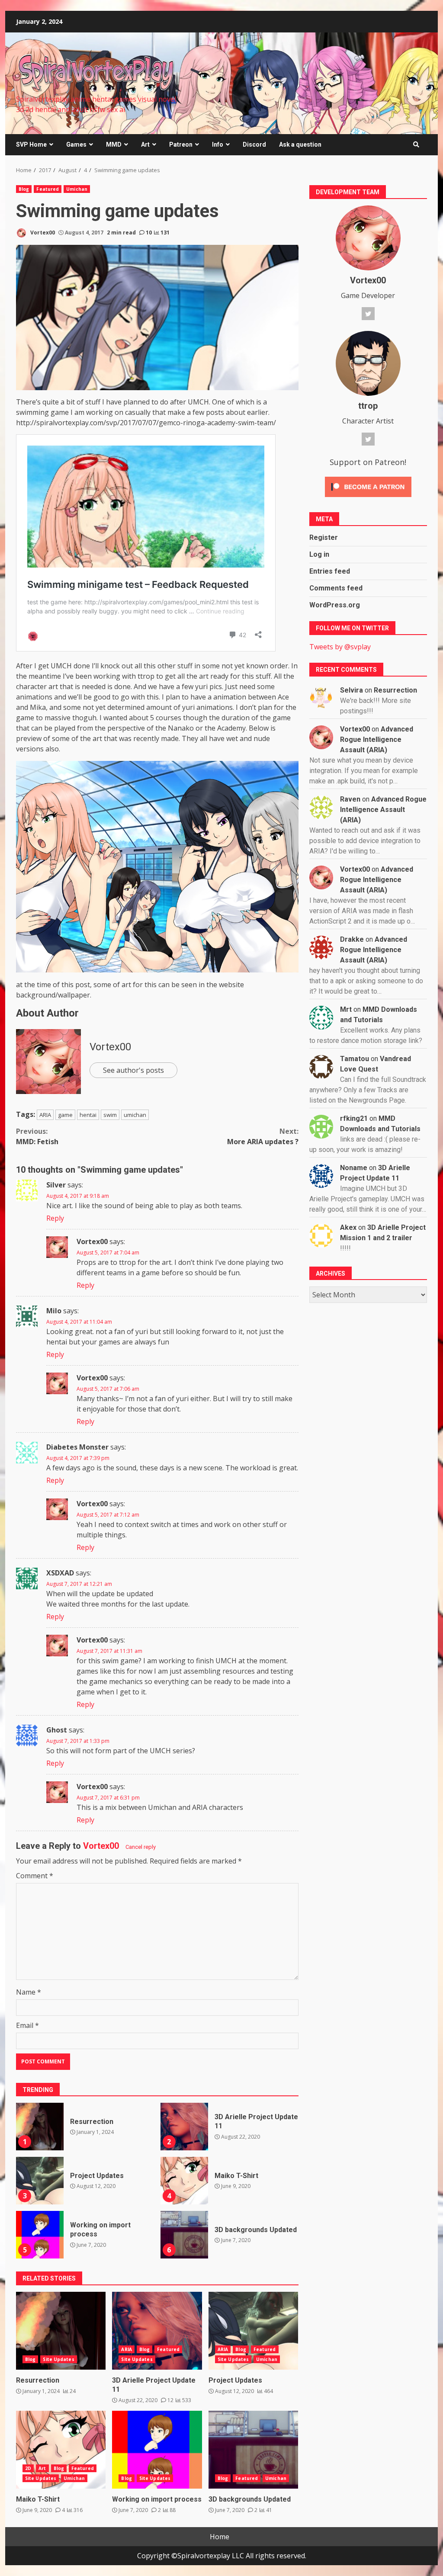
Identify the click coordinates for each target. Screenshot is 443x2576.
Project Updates (40, 2181)
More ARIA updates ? (263, 1136)
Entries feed (330, 571)
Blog (24, 189)
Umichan (77, 189)
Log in (319, 554)
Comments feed (336, 588)
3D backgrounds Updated (184, 2235)
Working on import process (40, 2235)
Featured (48, 189)
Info (218, 144)
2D (28, 2468)
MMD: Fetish (37, 1136)
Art (145, 144)
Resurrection (40, 2127)
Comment (35, 1876)
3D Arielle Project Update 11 (184, 2127)
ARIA (45, 1115)
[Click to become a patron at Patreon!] (368, 486)
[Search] (416, 144)
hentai (88, 1115)
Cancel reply (141, 1847)
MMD (114, 144)
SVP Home (31, 144)
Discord (254, 144)
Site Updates (58, 2359)
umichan (135, 1115)
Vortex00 (42, 233)
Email (27, 2025)
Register (324, 537)
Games (76, 144)
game (65, 1115)
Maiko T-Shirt (184, 2181)
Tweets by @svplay (340, 647)
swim (110, 1115)
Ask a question (300, 144)
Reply (55, 1218)
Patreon (181, 144)
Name (29, 1992)
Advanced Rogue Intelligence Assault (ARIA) (377, 739)
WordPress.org (335, 605)
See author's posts (133, 1070)
